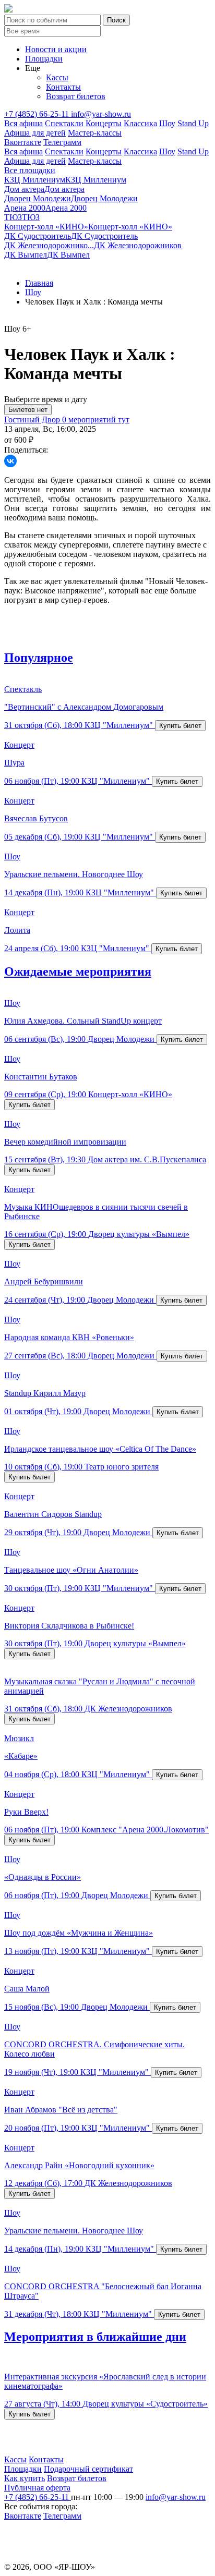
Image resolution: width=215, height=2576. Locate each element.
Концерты (104, 123)
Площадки (44, 59)
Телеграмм (62, 142)
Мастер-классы (95, 133)
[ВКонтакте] (10, 461)
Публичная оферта (37, 2488)
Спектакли (64, 123)
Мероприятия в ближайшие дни (95, 2337)
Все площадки (30, 170)
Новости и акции (56, 49)
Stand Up (193, 123)
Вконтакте (23, 142)
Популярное (39, 658)
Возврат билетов (76, 96)
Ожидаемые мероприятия (78, 971)
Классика (140, 123)
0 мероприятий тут (96, 420)
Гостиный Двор (33, 420)
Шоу (167, 123)
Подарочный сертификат (88, 2469)
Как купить (25, 2478)
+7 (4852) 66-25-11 (38, 114)
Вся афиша (23, 123)
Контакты (63, 87)
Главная (39, 283)
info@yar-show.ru (101, 114)
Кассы (57, 77)
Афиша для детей (35, 133)
